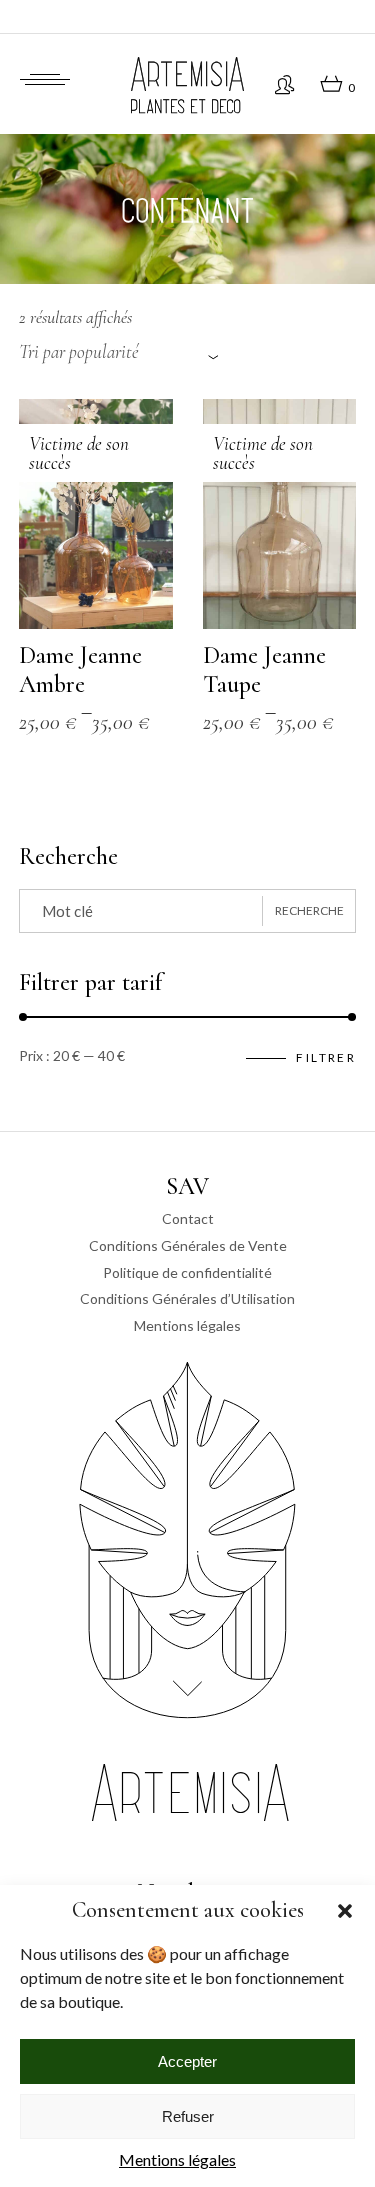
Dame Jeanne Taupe (264, 670)
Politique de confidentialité (187, 1272)
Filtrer (326, 1057)
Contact (188, 1218)
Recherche (309, 910)
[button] (345, 1911)
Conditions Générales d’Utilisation (187, 1298)
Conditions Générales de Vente (188, 1245)
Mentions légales (177, 2159)
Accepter (187, 2061)
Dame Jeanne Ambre (80, 670)
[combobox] (119, 352)
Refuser (188, 2116)
